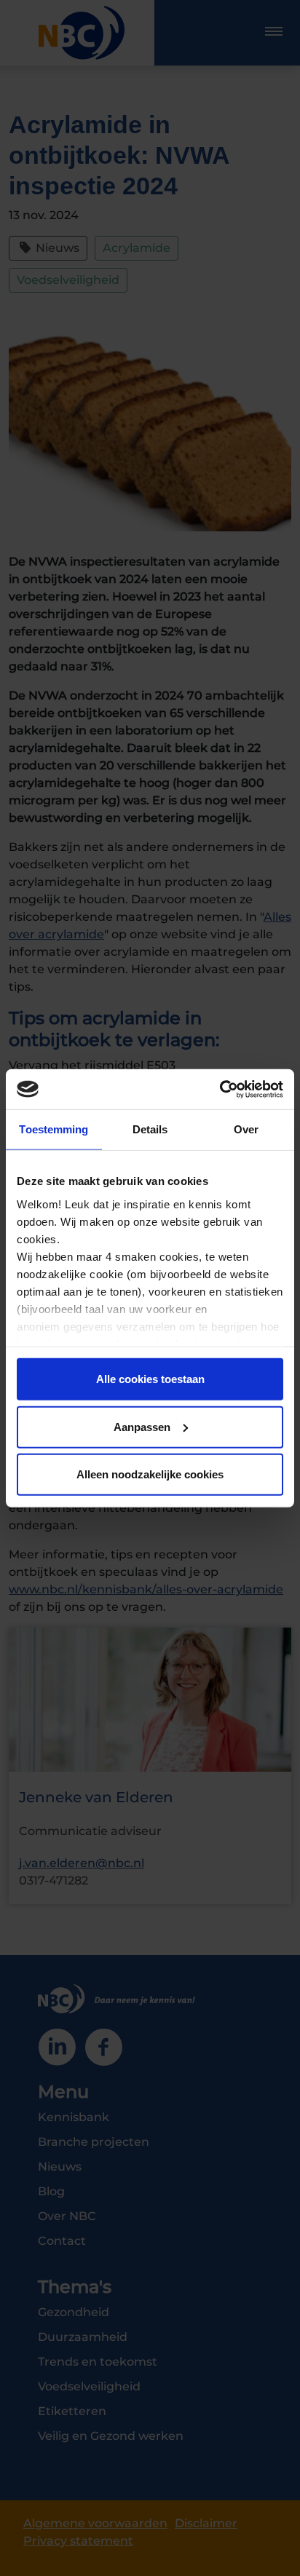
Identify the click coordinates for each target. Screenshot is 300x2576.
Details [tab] (150, 1129)
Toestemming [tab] (54, 1129)
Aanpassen (142, 1426)
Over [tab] (246, 1129)
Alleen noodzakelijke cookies (150, 1474)
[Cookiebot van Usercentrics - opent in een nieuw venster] (220, 1089)
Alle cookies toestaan (150, 1379)
